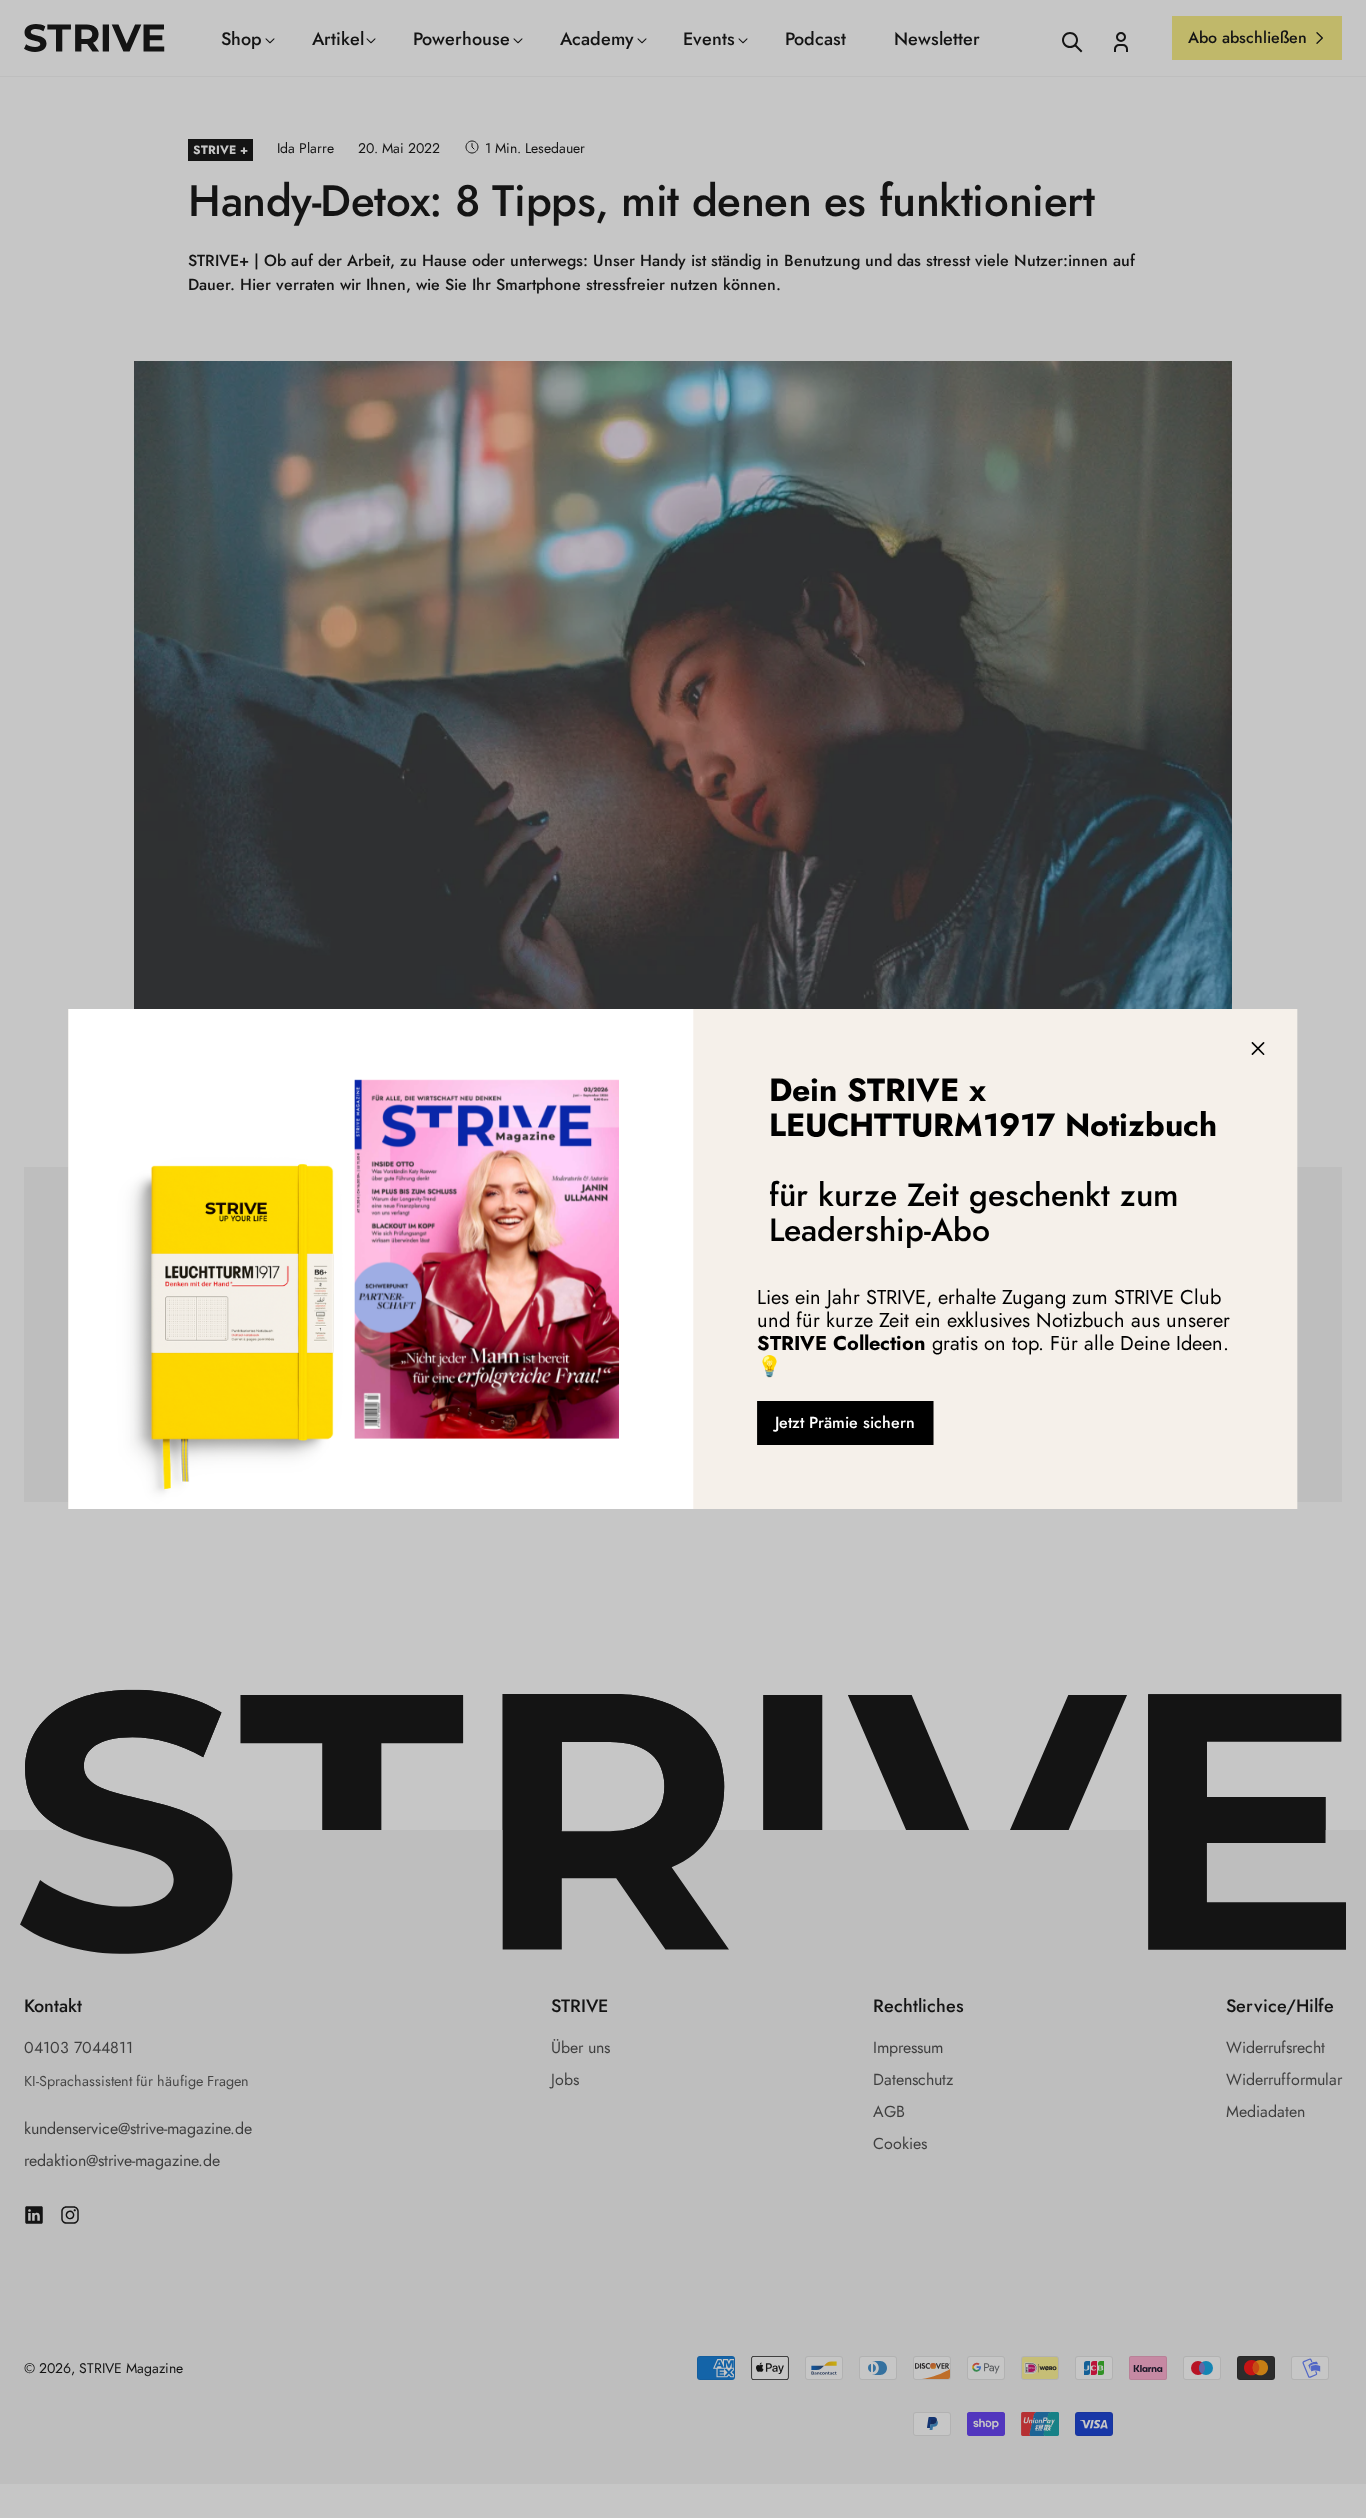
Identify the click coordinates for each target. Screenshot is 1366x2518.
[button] (1258, 1049)
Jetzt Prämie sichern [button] (845, 1422)
